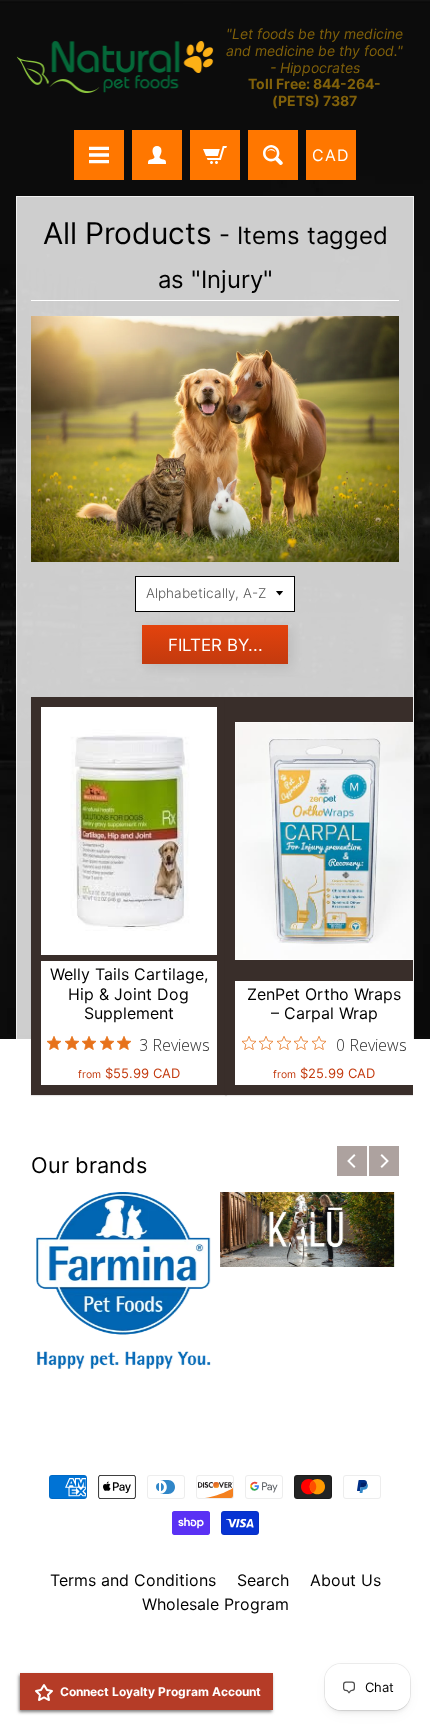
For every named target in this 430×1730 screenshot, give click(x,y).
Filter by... (215, 645)
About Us (345, 1580)
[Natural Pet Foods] (115, 67)
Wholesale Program (215, 1604)
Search (263, 1580)
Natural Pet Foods (208, 1656)
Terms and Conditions (133, 1580)
